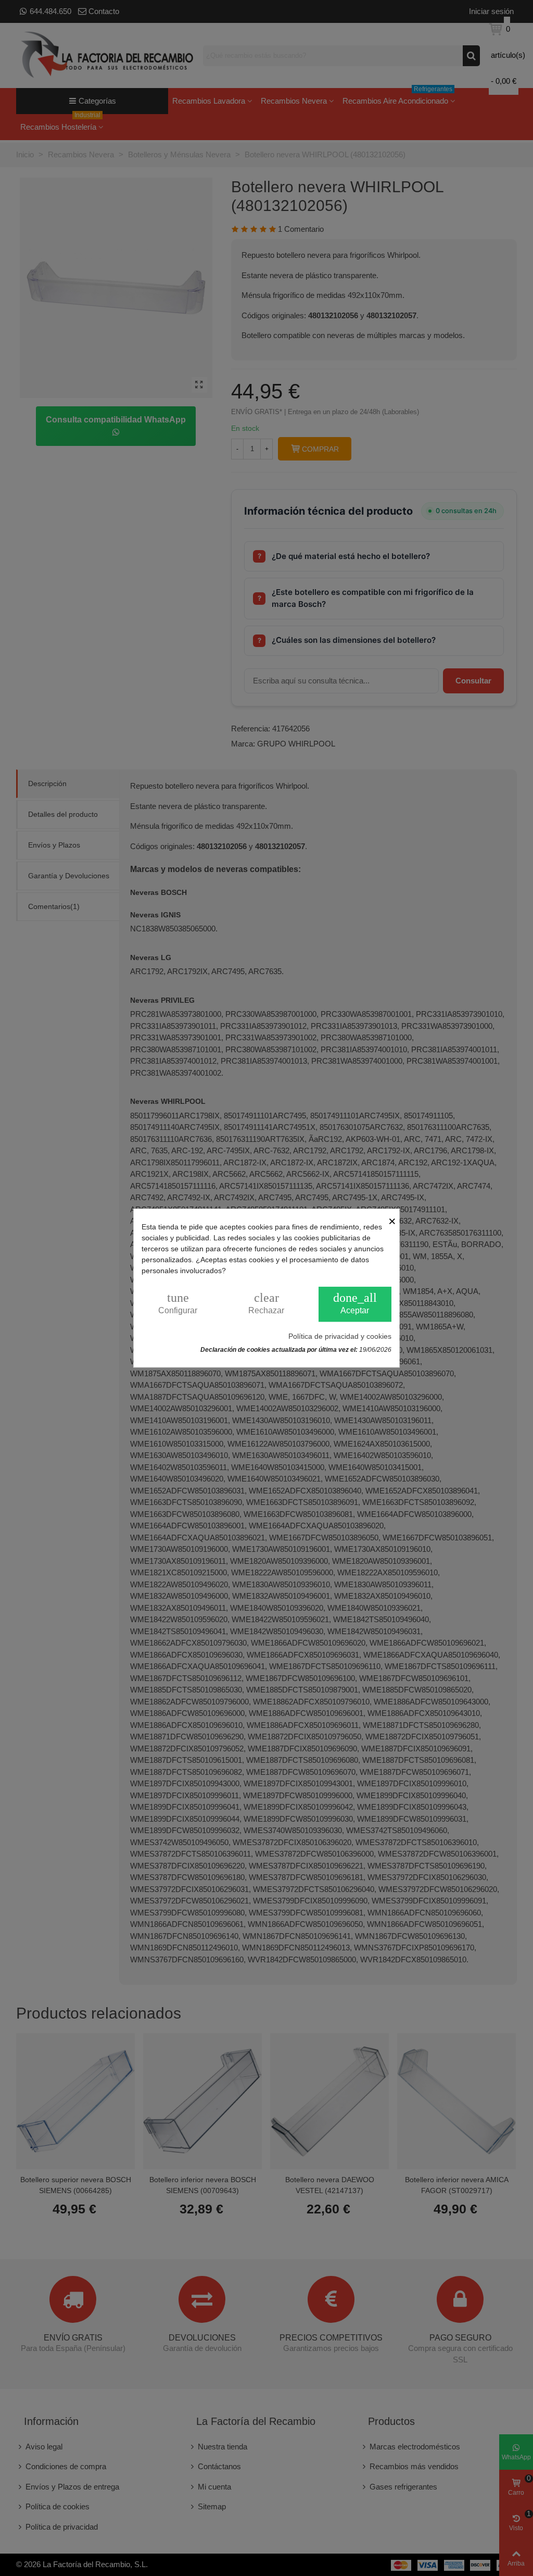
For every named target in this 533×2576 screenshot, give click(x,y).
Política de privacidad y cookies (340, 1336)
